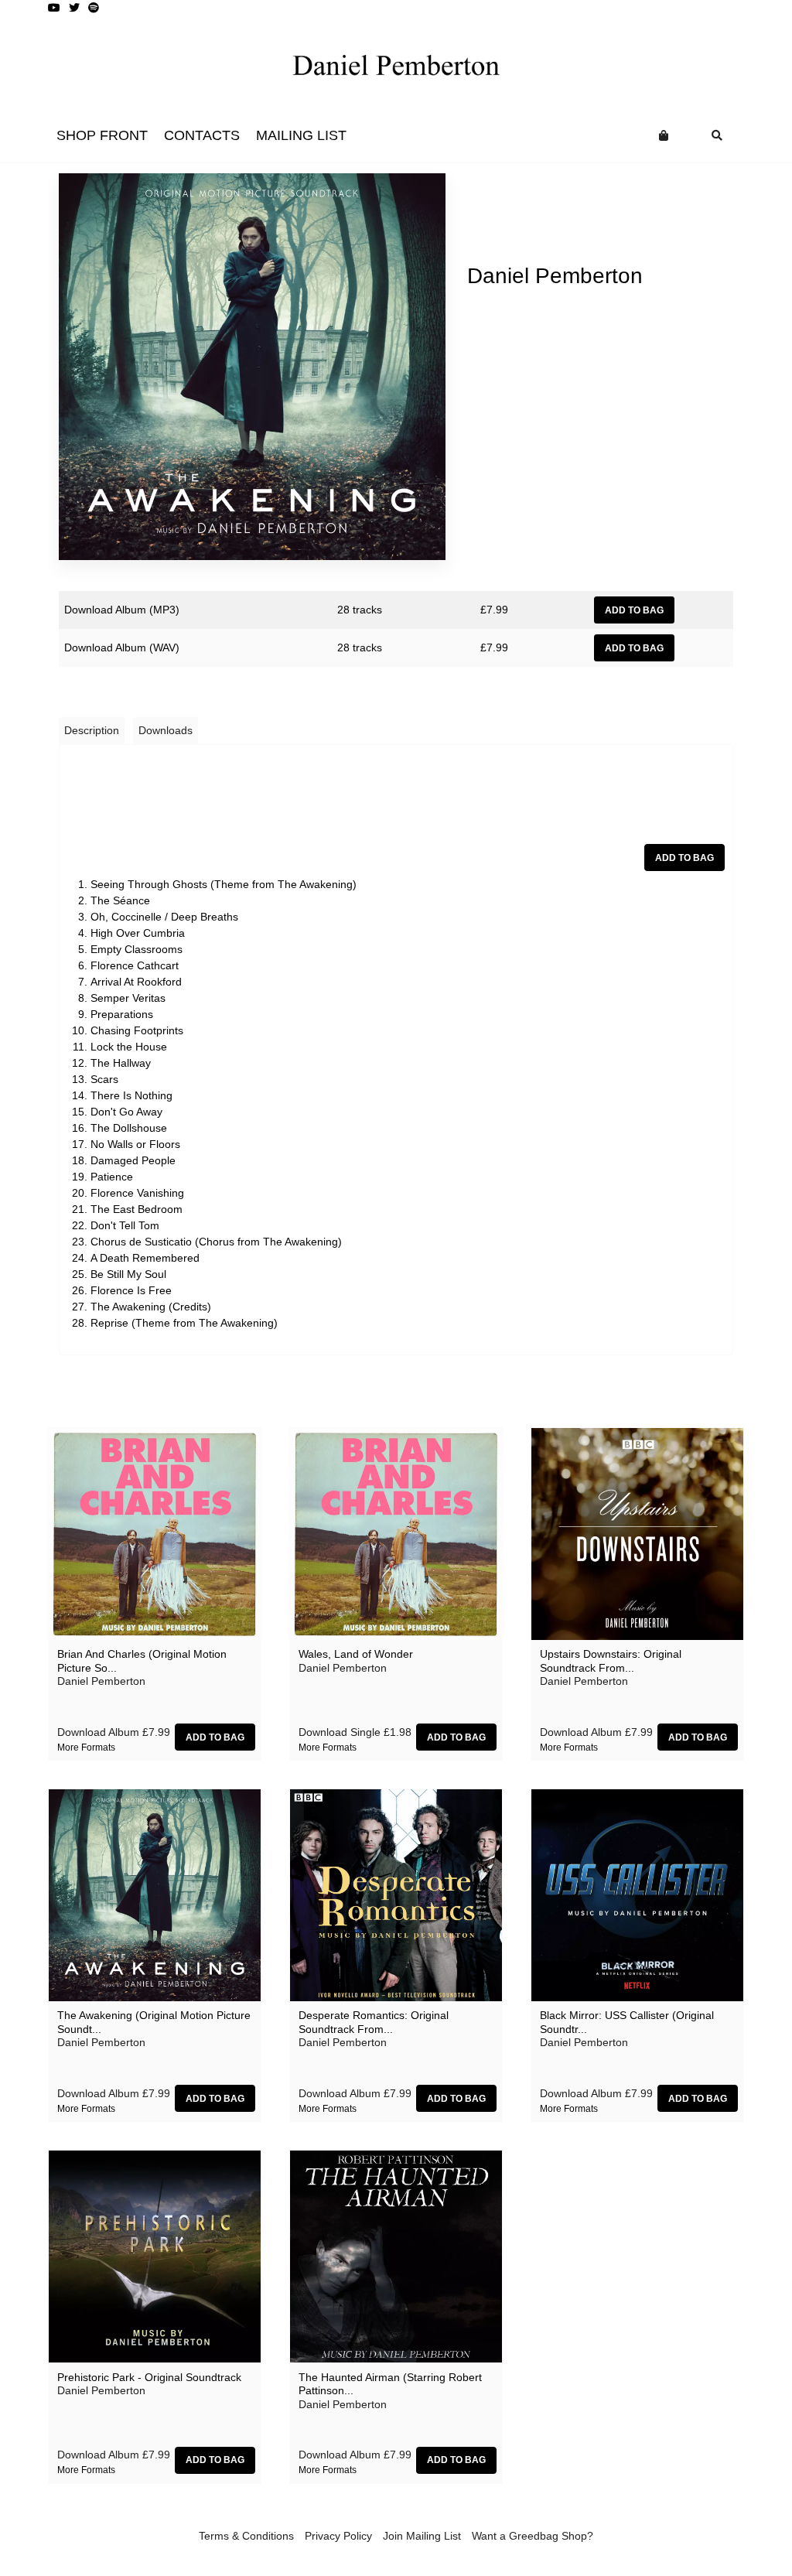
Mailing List (301, 135)
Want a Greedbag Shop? (533, 2536)
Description (92, 730)
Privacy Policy (338, 2536)
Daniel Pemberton (555, 276)
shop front (102, 135)
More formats (86, 1748)
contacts (202, 135)
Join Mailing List (422, 2536)
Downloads (166, 730)
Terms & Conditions (246, 2536)
